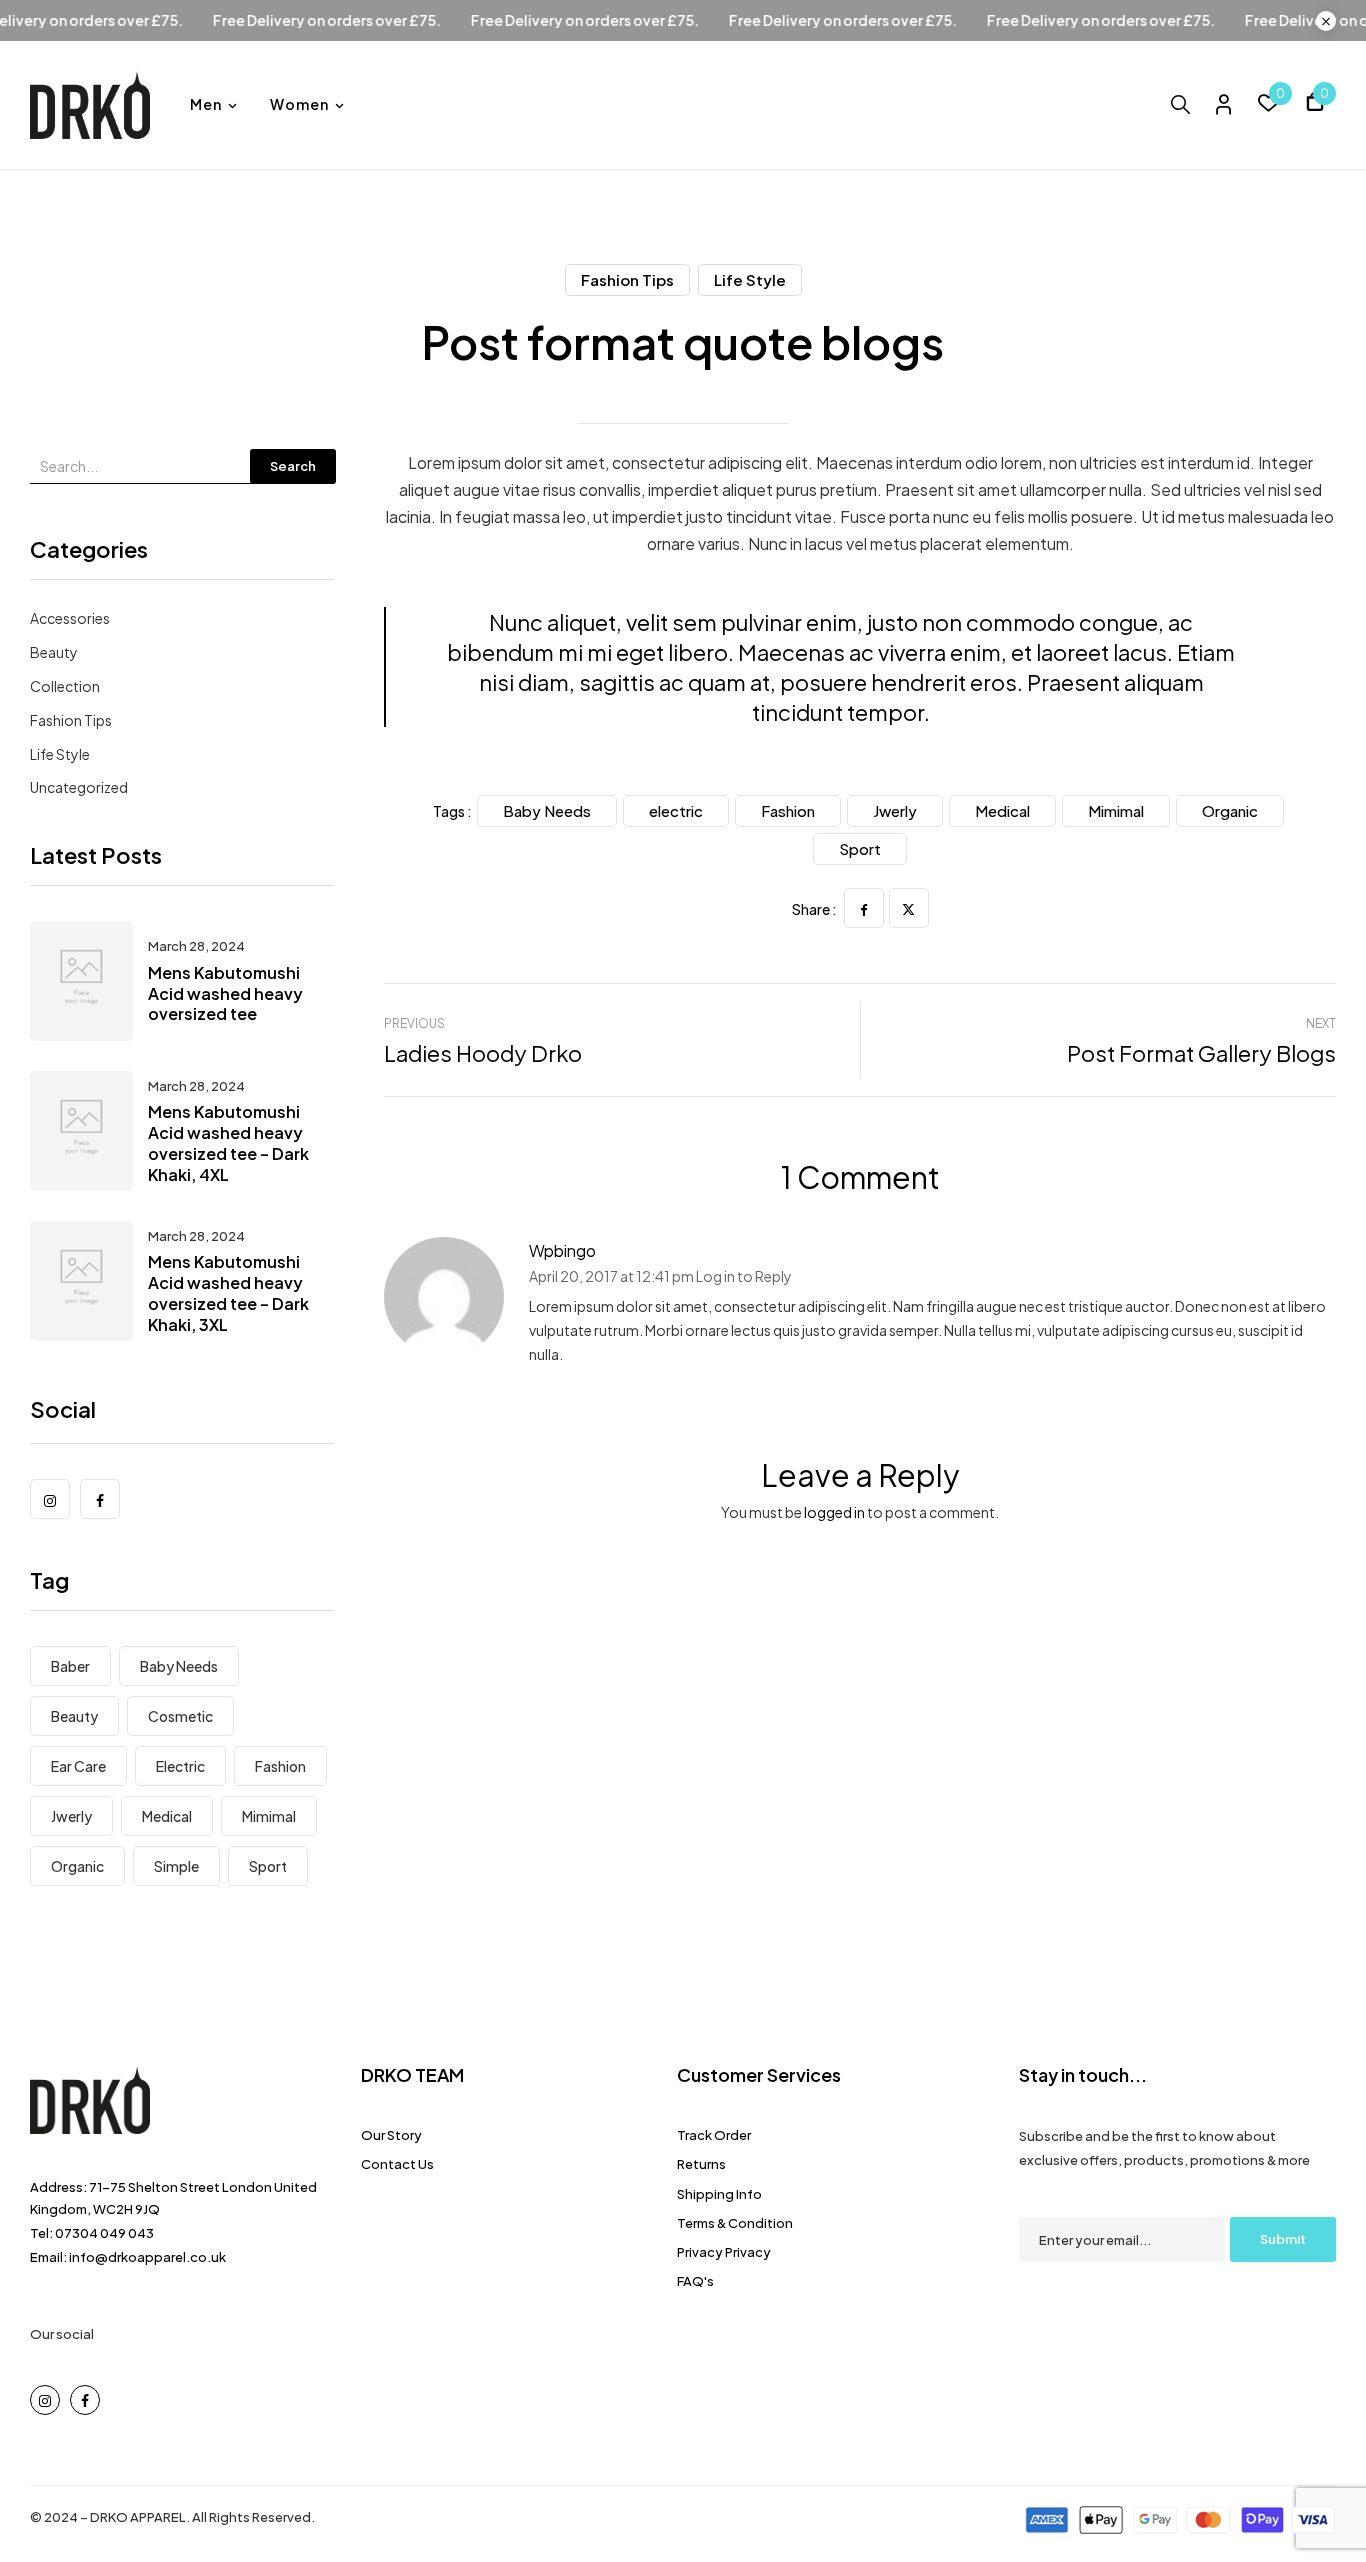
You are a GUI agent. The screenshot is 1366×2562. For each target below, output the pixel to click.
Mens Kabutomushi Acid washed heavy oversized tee (225, 993)
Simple (176, 1866)
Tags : (452, 811)
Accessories (70, 618)
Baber (70, 1666)
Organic (77, 1866)
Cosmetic (180, 1716)
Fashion (280, 1766)
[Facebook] (864, 908)
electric (180, 1766)
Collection (65, 686)
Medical (167, 1816)
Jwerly (71, 1816)
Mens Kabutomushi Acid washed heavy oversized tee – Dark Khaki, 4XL (228, 1142)
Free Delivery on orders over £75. (378, 20)
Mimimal (269, 1816)
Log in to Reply (744, 1276)
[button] (1315, 104)
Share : (814, 909)
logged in (834, 1512)
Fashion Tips (627, 279)
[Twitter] (909, 908)
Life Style (750, 279)
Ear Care (78, 1766)
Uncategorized (79, 787)
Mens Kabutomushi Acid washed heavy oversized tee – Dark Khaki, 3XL (228, 1292)
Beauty (54, 652)
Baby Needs (179, 1666)
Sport (268, 1866)
